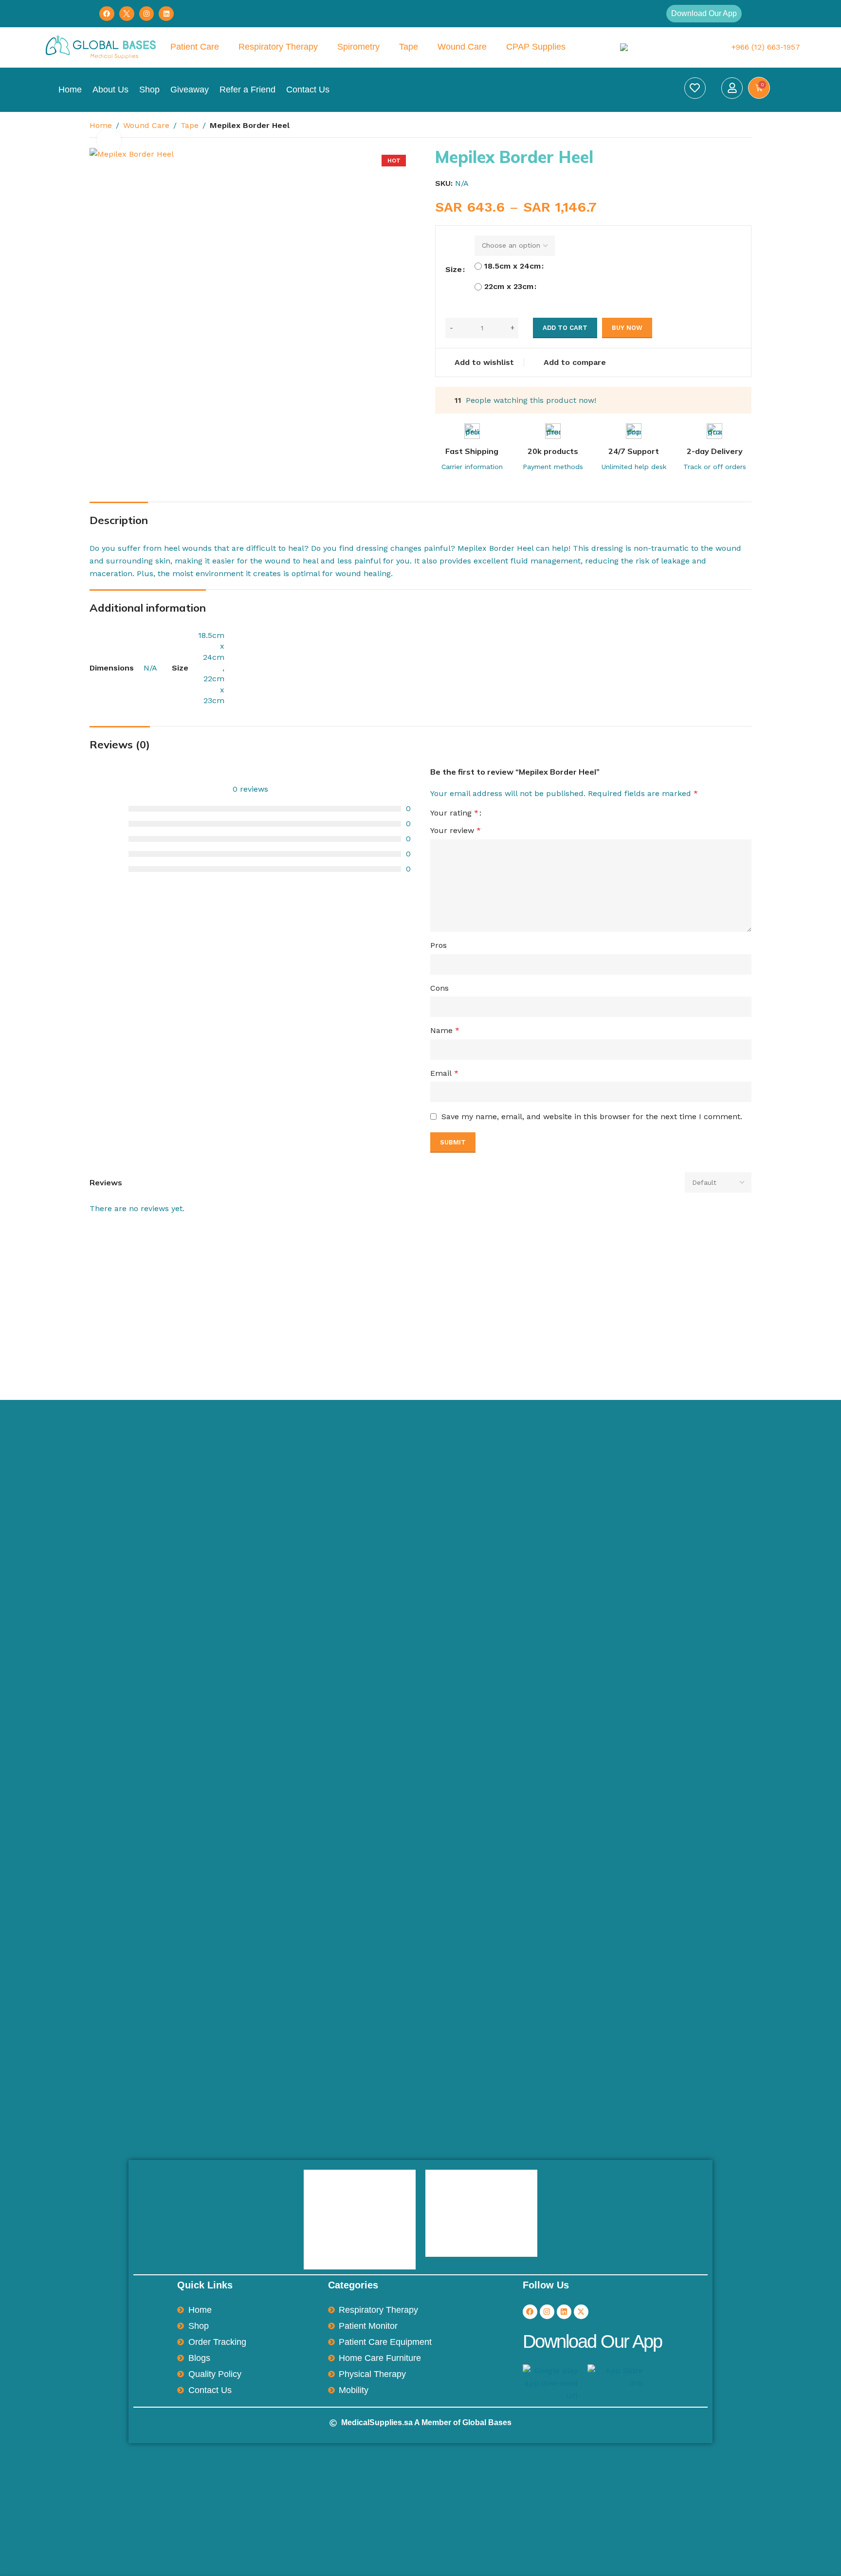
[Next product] (746, 127)
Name (445, 1030)
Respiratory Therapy (278, 47)
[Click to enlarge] (109, 141)
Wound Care (462, 47)
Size (454, 269)
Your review (456, 830)
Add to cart (565, 328)
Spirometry (358, 47)
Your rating (454, 813)
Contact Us (308, 90)
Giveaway (190, 90)
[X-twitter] (581, 2312)
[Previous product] (722, 127)
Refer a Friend (247, 90)
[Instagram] (147, 14)
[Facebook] (107, 14)
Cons (439, 988)
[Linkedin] (166, 14)
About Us (110, 90)
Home (70, 90)
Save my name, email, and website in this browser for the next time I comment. (592, 1116)
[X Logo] (127, 14)
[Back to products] (734, 127)
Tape (409, 47)
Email (444, 1073)
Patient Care (195, 47)
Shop (149, 90)
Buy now (627, 328)
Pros (439, 945)
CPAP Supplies (536, 47)
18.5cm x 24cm (504, 266)
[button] (704, 14)
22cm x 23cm (504, 286)
